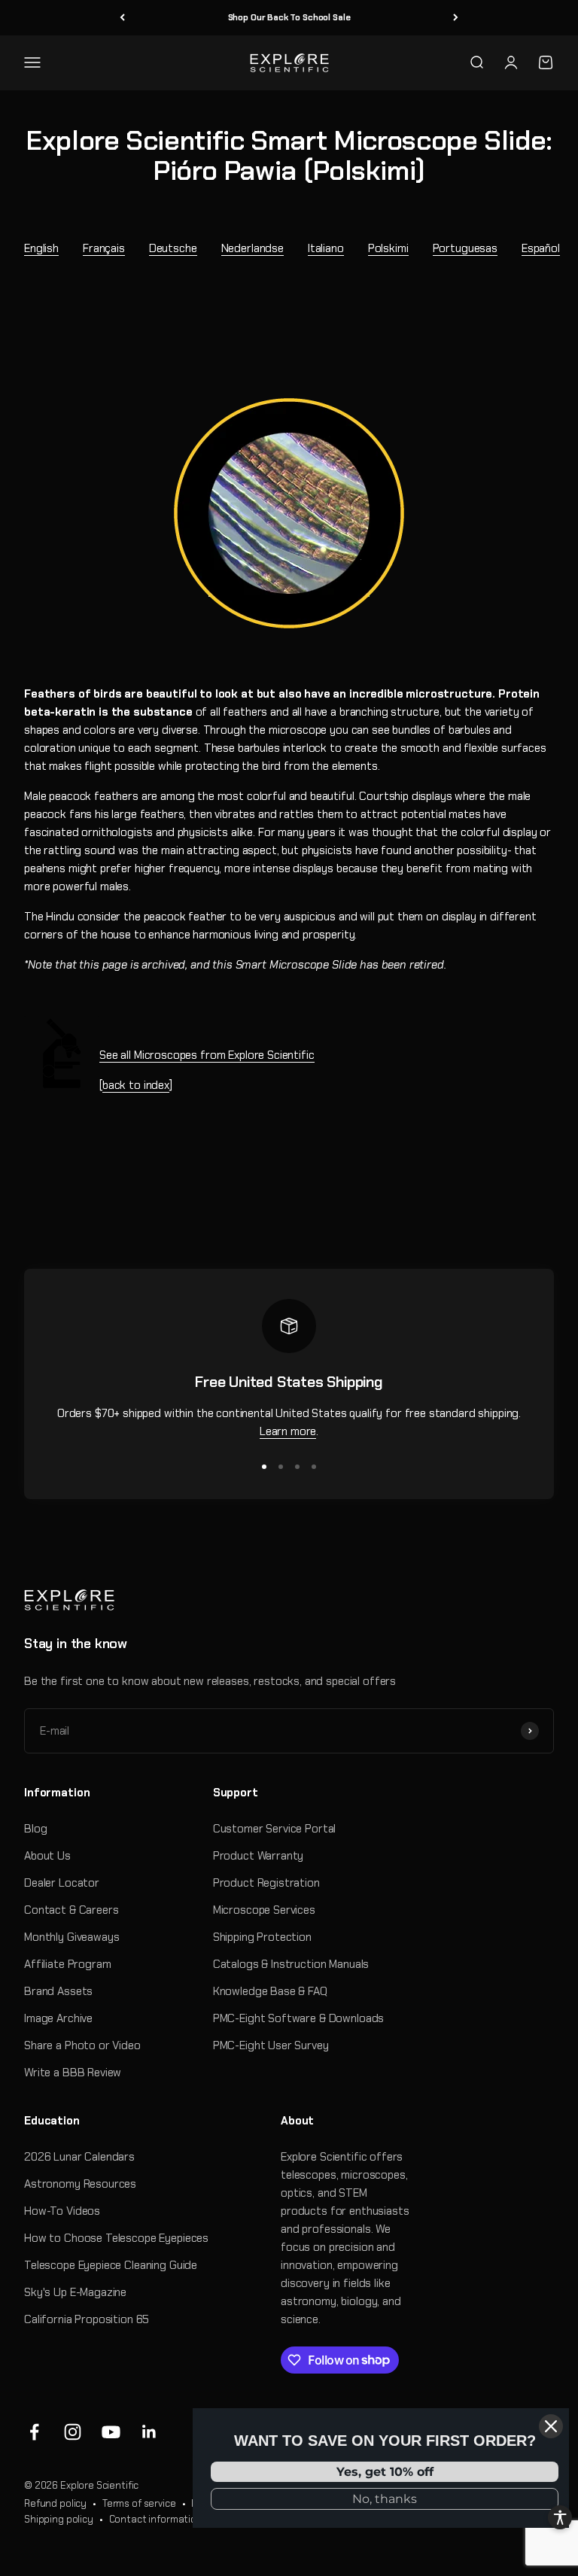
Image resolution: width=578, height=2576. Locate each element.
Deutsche (173, 248)
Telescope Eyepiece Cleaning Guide (111, 2265)
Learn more (288, 1431)
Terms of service (139, 2503)
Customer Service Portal (275, 1829)
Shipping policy (59, 2519)
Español (541, 248)
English (41, 248)
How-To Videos (62, 2211)
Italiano (326, 248)
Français (104, 248)
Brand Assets (58, 1991)
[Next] (456, 18)
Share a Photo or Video (82, 2045)
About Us (47, 1856)
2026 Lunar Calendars (79, 2157)
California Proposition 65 (87, 2319)
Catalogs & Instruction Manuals (291, 1964)
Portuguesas (465, 248)
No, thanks (385, 2499)
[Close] (551, 2426)
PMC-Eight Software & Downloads (299, 2018)
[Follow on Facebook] (34, 2432)
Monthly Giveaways (71, 1937)
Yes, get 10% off (385, 2472)
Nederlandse (252, 248)
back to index (136, 1085)
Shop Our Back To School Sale (289, 17)
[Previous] (122, 18)
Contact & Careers (71, 1910)
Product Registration (266, 1883)
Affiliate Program (67, 1964)
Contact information (156, 2519)
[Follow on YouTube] (111, 2432)
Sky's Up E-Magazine (75, 2292)
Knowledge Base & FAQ (270, 1991)
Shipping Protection (262, 1937)
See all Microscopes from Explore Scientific (207, 1055)
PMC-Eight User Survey (271, 2045)
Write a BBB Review (73, 2073)
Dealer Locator (62, 1883)
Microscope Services (264, 1910)
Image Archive (58, 2018)
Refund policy (55, 2503)
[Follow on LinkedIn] (149, 2432)
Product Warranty (259, 1856)
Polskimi (388, 248)
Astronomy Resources (80, 2184)
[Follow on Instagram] (73, 2432)
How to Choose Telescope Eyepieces (116, 2238)
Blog (35, 1829)
